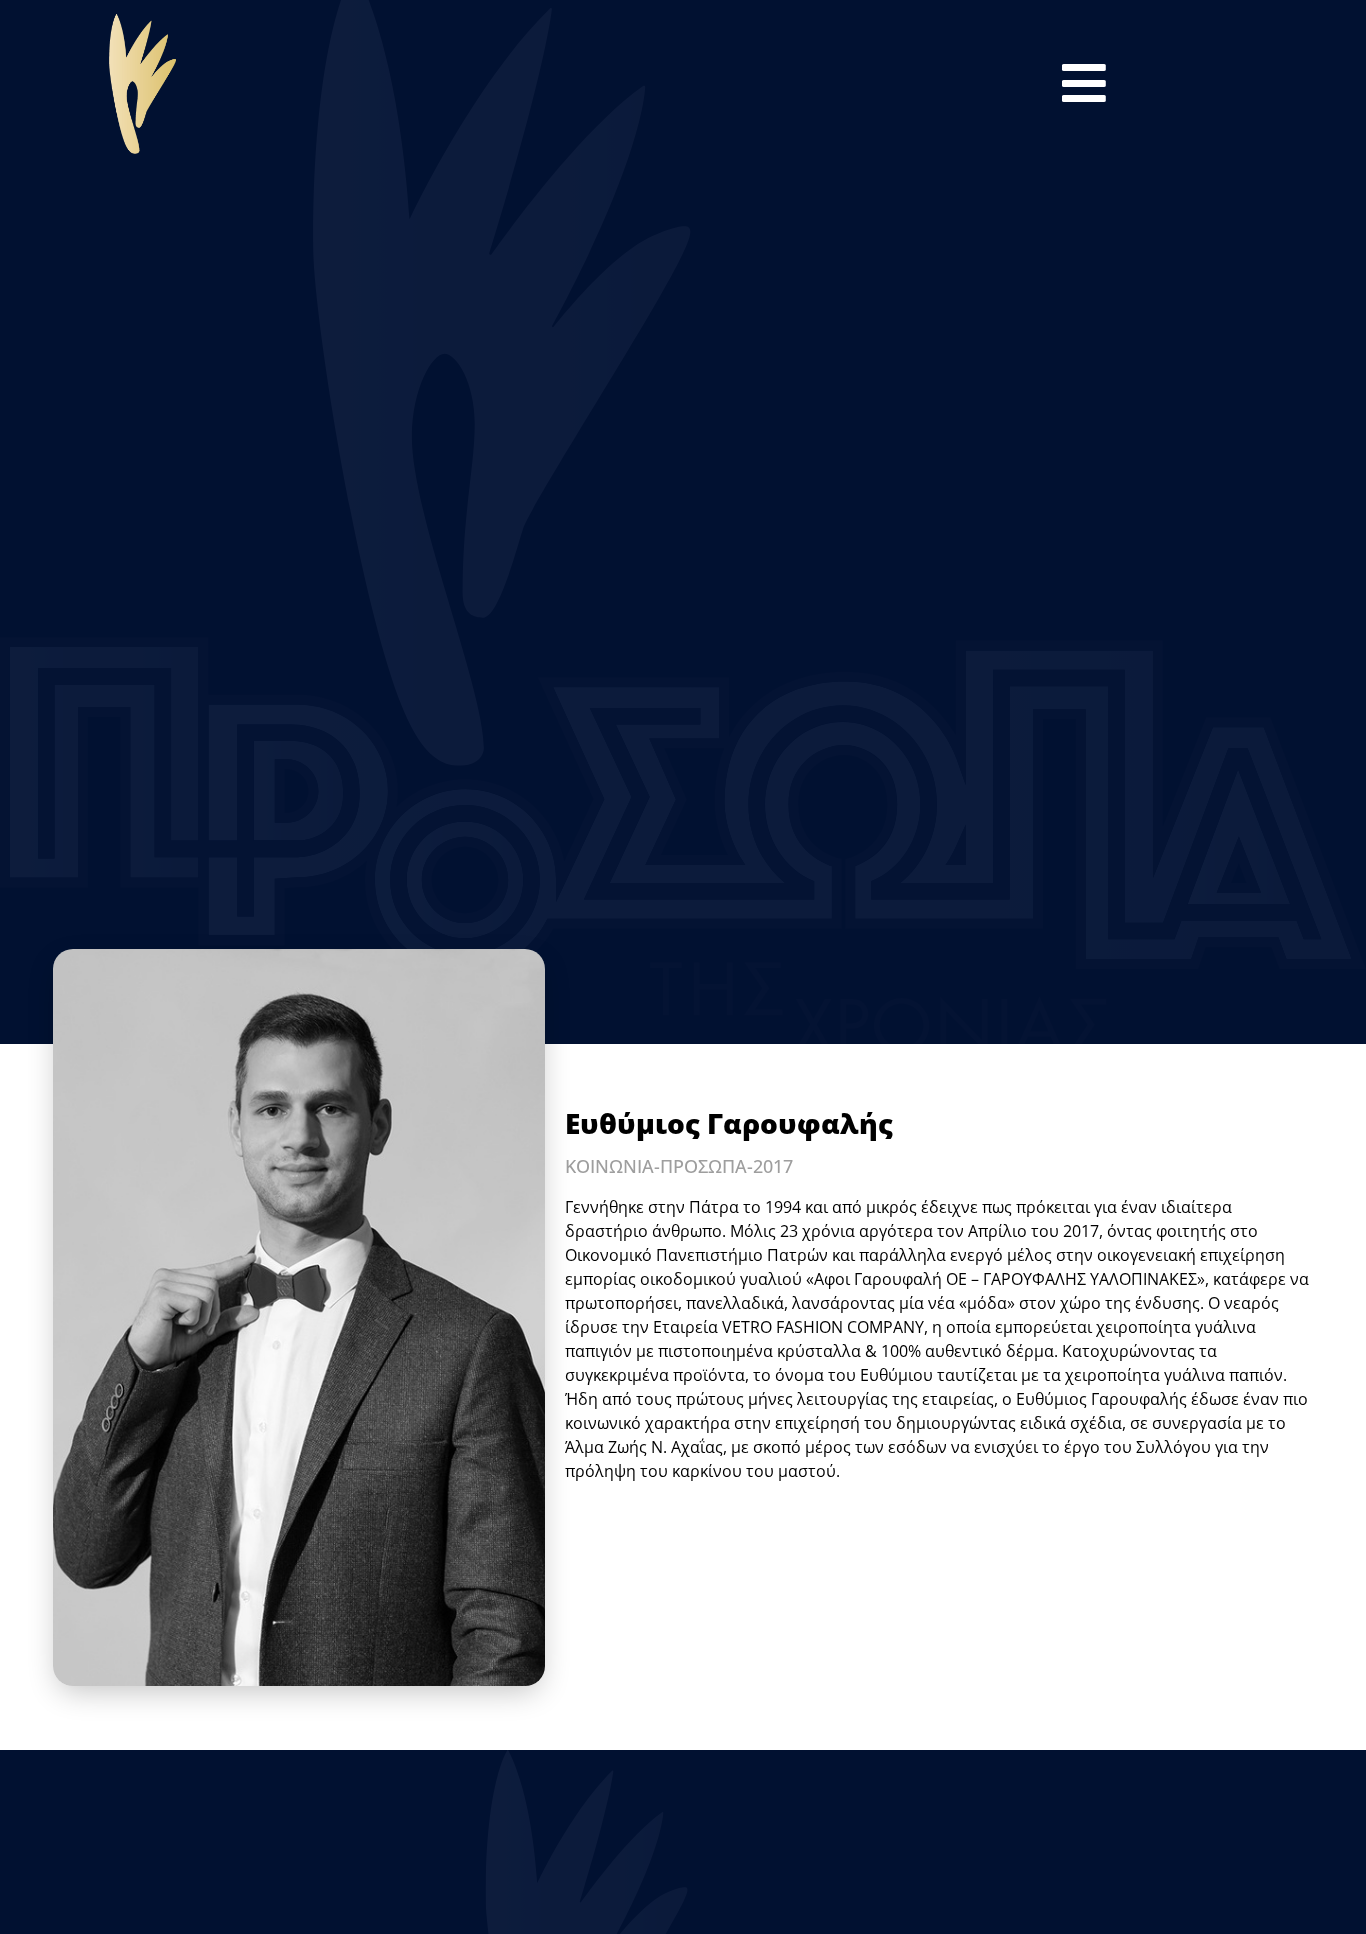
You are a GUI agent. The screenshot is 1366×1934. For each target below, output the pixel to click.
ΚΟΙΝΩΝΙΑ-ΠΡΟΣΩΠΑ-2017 (679, 1166)
